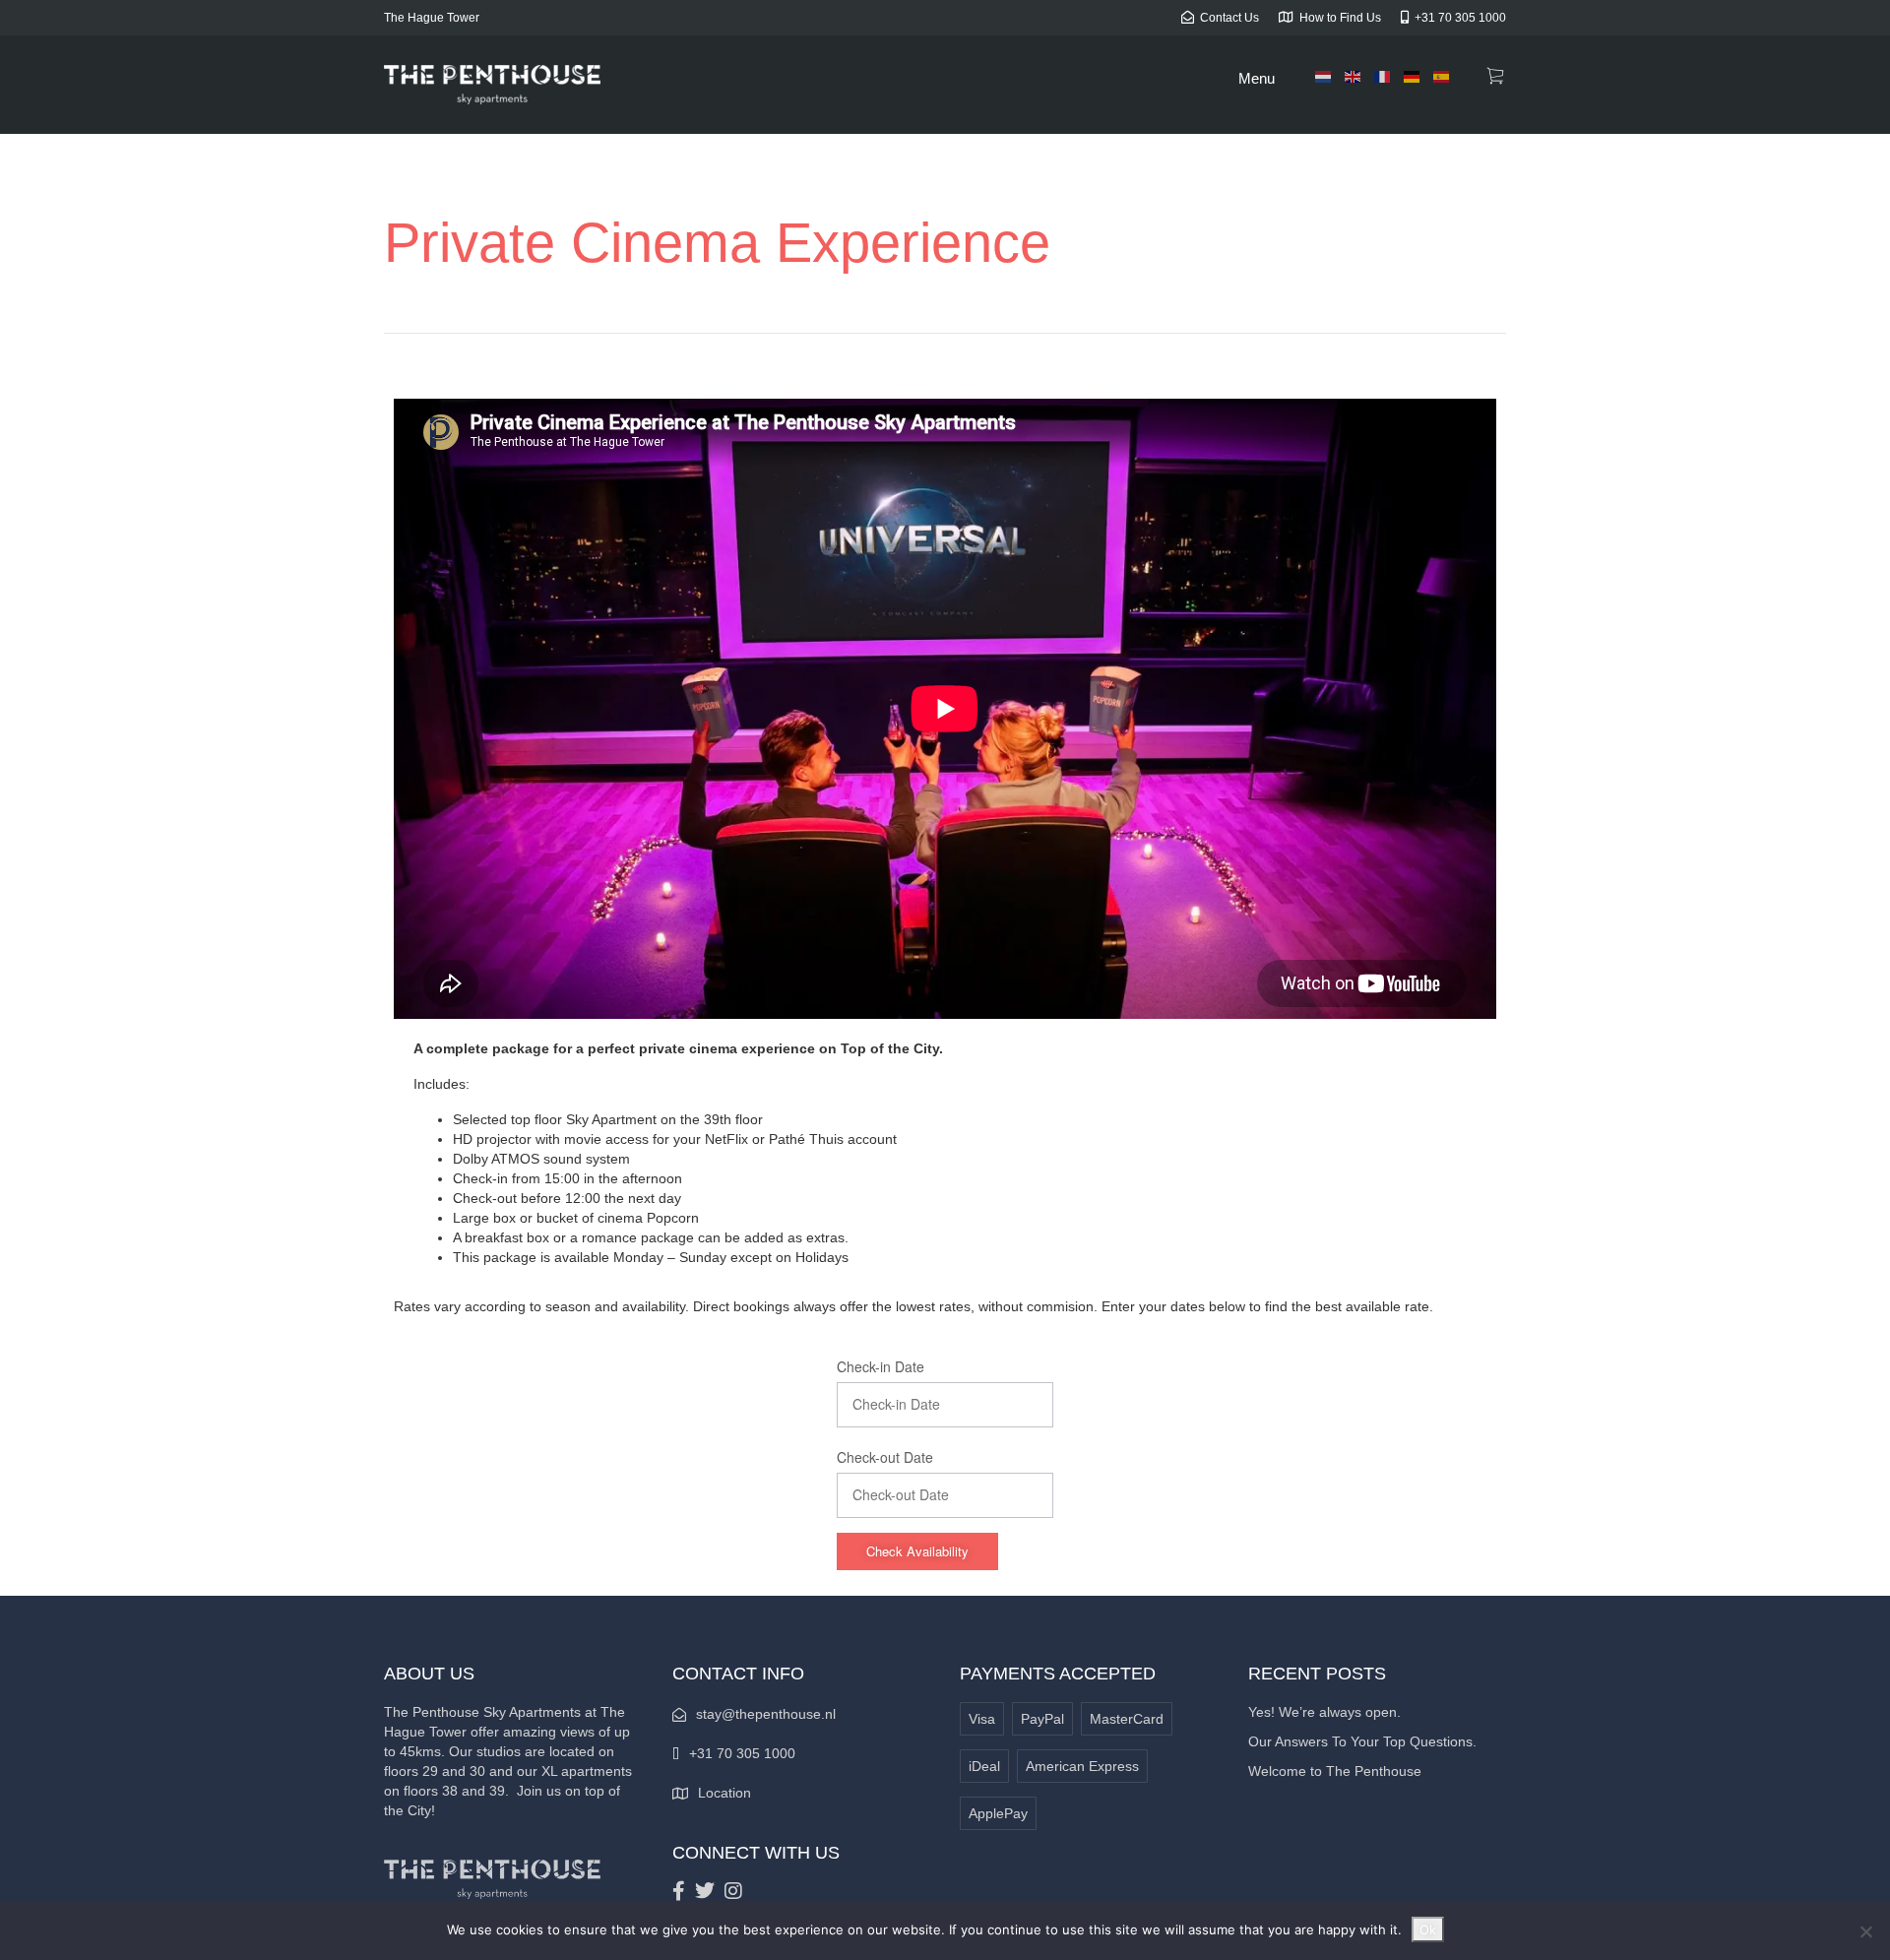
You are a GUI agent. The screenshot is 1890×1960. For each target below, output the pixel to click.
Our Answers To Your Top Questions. (1362, 1741)
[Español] (1442, 76)
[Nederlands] (1324, 76)
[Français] (1383, 76)
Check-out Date (885, 1457)
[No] (1865, 1931)
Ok (1428, 1929)
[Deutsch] (1413, 76)
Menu (1257, 78)
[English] (1354, 76)
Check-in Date (881, 1366)
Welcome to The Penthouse (1335, 1771)
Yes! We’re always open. (1324, 1712)
